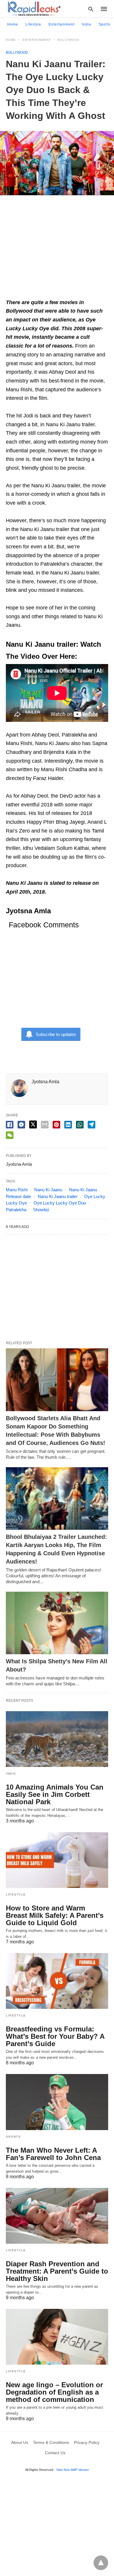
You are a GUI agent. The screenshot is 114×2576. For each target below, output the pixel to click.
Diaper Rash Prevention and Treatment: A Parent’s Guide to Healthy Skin (57, 2271)
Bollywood (68, 40)
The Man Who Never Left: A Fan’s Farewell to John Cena (53, 2154)
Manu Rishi (17, 1190)
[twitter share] (33, 1124)
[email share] (45, 1125)
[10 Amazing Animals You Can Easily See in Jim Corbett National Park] (57, 1739)
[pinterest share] (56, 1125)
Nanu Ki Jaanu (48, 1190)
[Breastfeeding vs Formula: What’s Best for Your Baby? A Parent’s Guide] (57, 1981)
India (87, 24)
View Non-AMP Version (72, 2470)
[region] (57, 250)
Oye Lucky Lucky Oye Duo (60, 1203)
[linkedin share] (68, 1125)
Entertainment (62, 24)
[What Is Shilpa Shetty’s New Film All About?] (57, 1623)
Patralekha (16, 1210)
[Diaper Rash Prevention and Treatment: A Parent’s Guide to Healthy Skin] (57, 2216)
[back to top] (101, 2563)
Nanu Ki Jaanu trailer (58, 1196)
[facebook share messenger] (21, 1125)
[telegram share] (91, 1125)
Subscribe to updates (56, 1034)
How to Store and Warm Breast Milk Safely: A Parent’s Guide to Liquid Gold (55, 1915)
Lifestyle (33, 24)
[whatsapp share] (80, 1125)
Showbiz (41, 1210)
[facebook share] (10, 1125)
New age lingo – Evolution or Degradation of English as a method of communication (54, 2392)
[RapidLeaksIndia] (34, 9)
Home (13, 24)
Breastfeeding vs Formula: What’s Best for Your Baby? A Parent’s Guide (55, 2036)
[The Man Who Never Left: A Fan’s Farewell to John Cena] (57, 2102)
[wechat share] (10, 1135)
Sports (104, 24)
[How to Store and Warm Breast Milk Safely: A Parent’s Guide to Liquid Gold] (57, 1860)
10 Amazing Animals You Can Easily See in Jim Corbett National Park (55, 1794)
